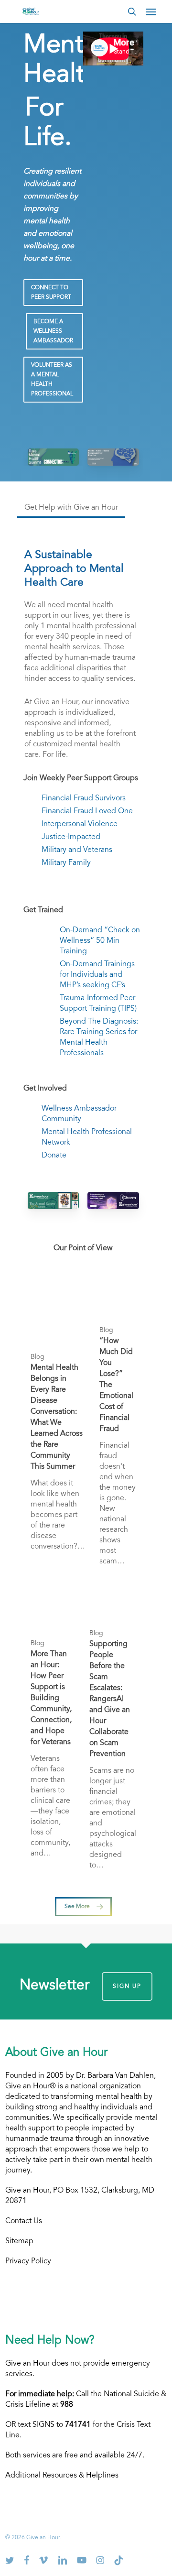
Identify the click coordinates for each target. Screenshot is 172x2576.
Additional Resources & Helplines (62, 2476)
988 (67, 2405)
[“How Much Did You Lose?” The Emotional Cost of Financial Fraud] (118, 1428)
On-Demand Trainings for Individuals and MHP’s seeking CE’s (97, 975)
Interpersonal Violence (80, 824)
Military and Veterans (77, 850)
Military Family (66, 863)
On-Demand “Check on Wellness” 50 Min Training (100, 941)
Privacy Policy (28, 2261)
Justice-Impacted (71, 837)
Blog (38, 1357)
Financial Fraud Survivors (84, 798)
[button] (151, 11)
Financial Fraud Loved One (87, 811)
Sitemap (19, 2241)
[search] (132, 11)
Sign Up (127, 1987)
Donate (54, 1156)
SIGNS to (62, 2425)
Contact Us (24, 2221)
